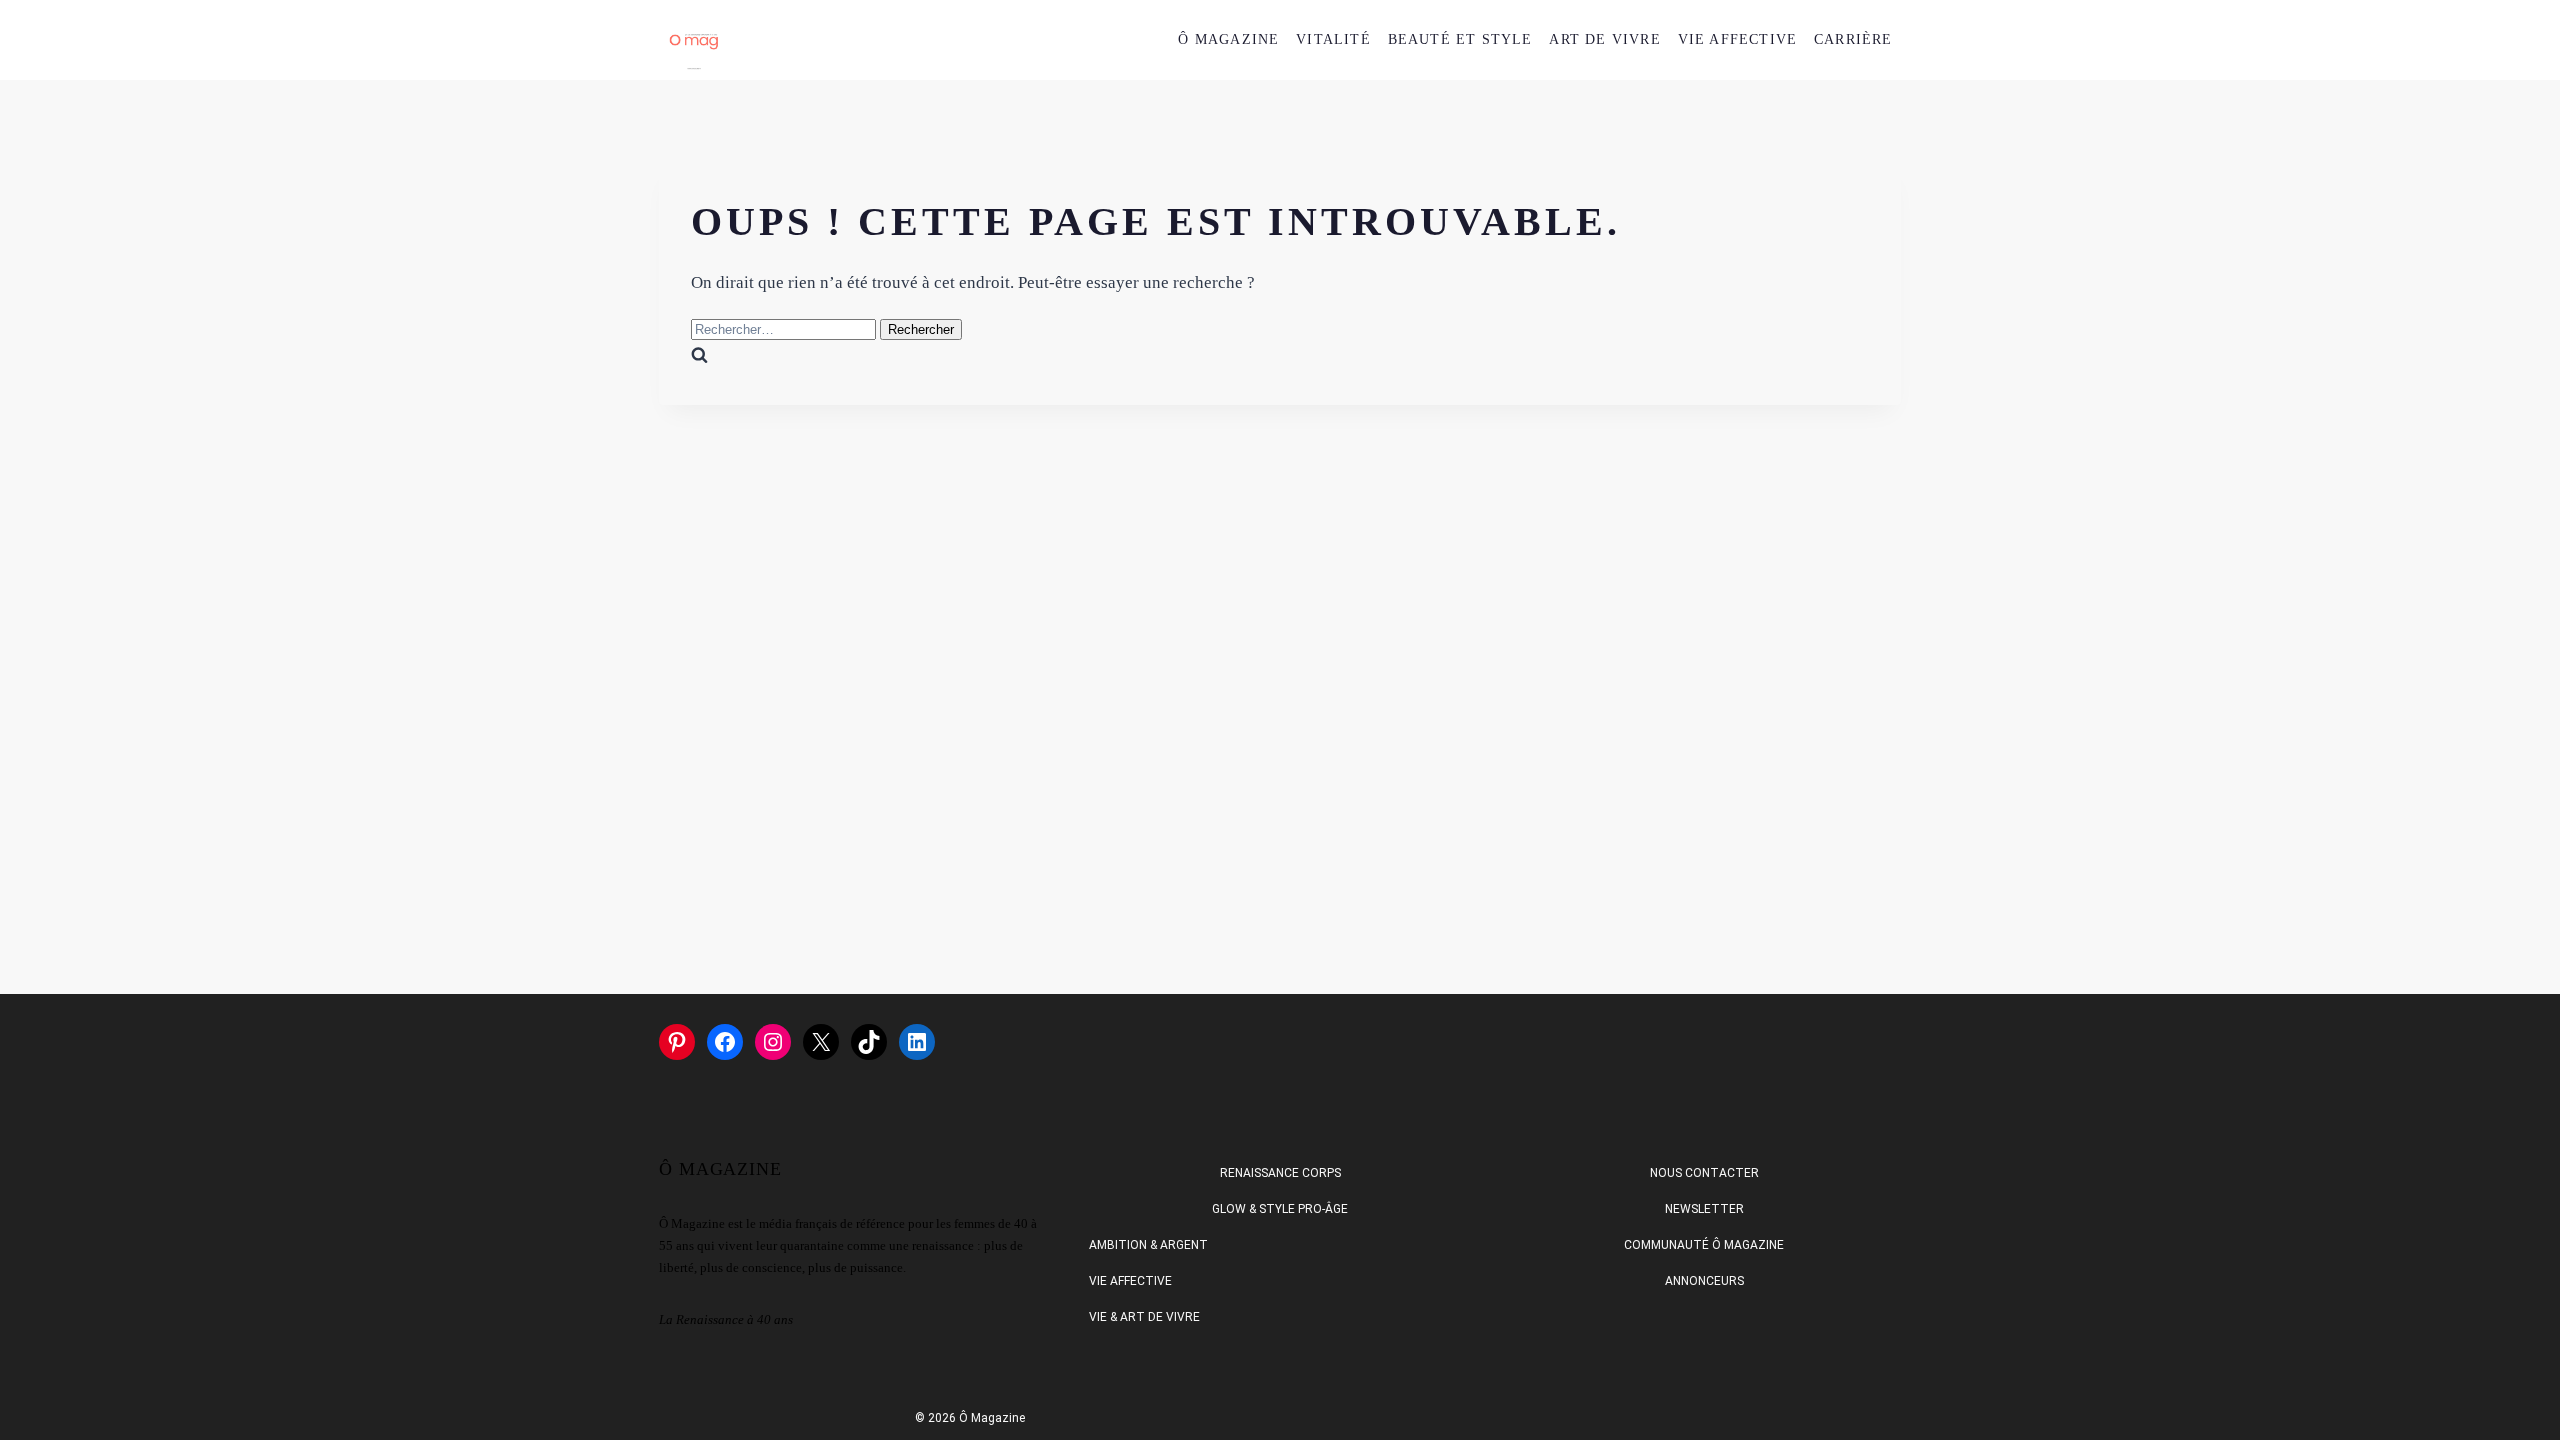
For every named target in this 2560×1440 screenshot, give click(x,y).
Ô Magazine (1228, 39)
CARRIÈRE (1853, 39)
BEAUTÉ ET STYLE (1460, 39)
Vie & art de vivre (1144, 1317)
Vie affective (1130, 1281)
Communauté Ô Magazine (1704, 1245)
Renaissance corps (1280, 1173)
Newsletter (1704, 1209)
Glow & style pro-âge (1280, 1209)
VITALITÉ (1333, 39)
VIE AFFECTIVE (1738, 39)
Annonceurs (1704, 1281)
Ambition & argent (1148, 1245)
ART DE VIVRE (1604, 39)
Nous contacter (1704, 1173)
